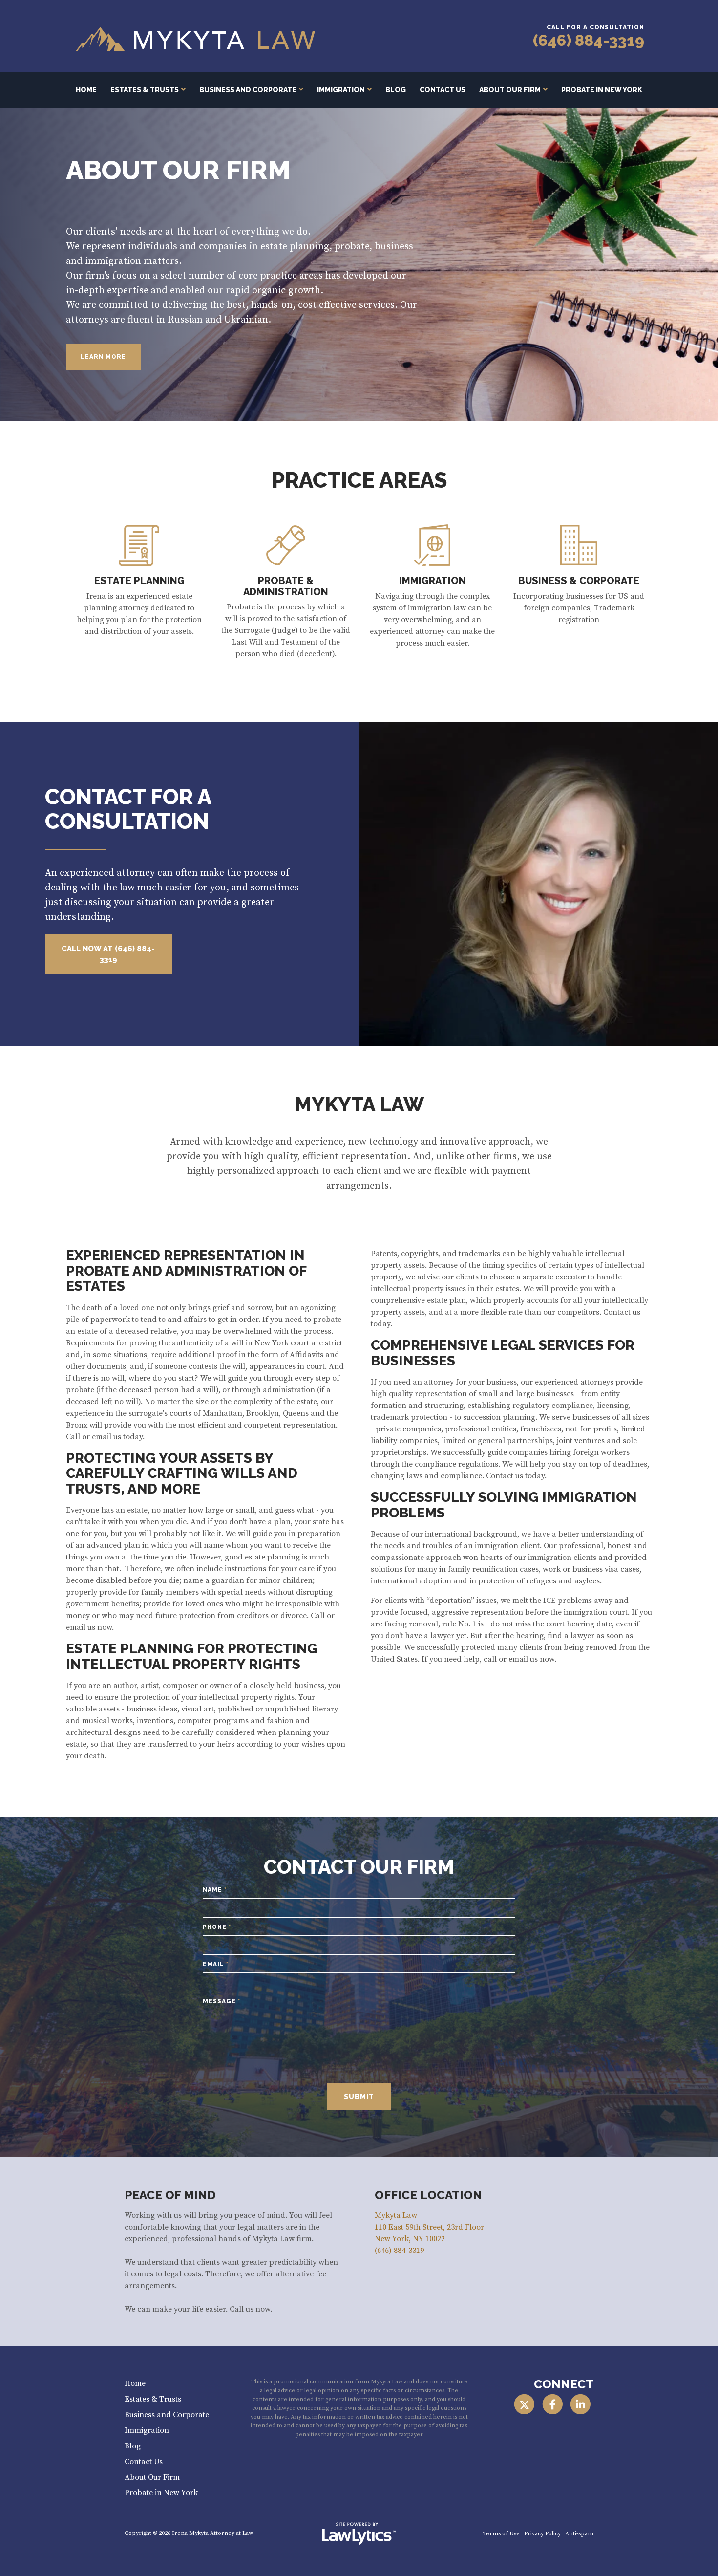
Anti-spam (579, 2534)
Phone (217, 1927)
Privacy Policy (542, 2534)
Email (216, 1964)
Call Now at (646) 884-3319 (108, 954)
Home (86, 90)
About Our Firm (510, 90)
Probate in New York (602, 90)
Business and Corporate (248, 90)
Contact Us (443, 90)
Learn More (103, 357)
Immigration (341, 90)
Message (222, 2001)
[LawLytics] (359, 2533)
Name (215, 1890)
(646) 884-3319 (589, 40)
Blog (396, 90)
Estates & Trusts (145, 90)
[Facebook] (552, 2404)
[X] (524, 2404)
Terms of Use (501, 2534)
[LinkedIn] (581, 2404)
